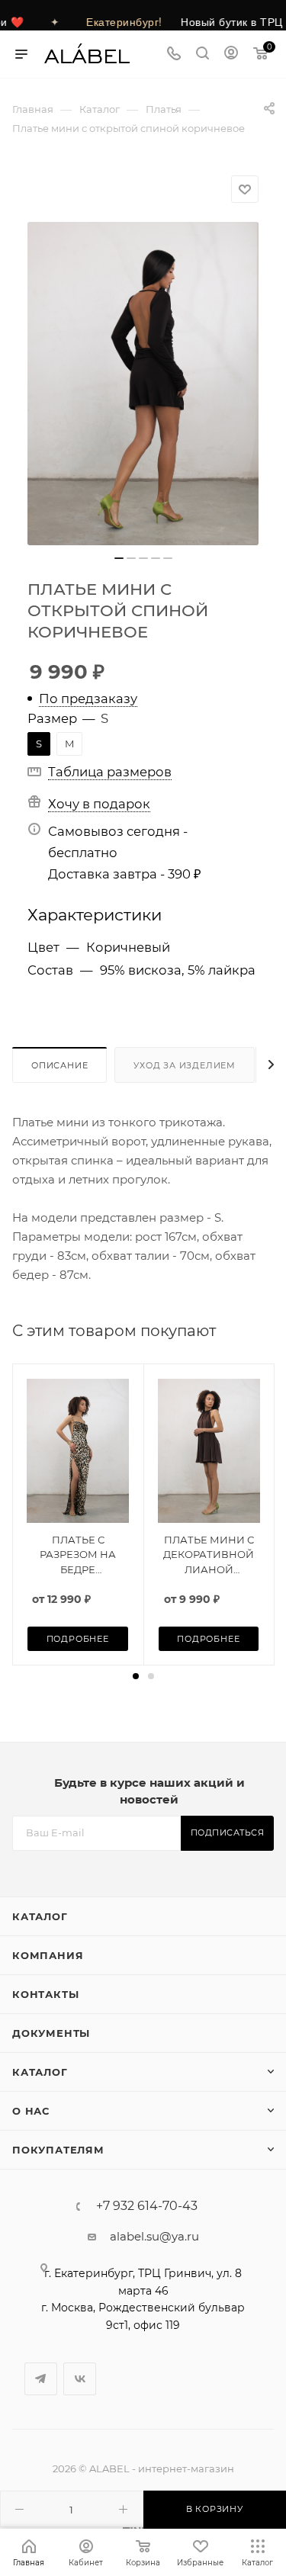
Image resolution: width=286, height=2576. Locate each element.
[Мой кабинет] (231, 55)
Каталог (40, 1916)
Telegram (41, 2379)
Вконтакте (80, 2379)
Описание (59, 1065)
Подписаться (228, 1832)
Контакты (45, 1994)
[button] (136, 1676)
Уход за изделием (185, 1065)
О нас (31, 2111)
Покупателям (58, 2150)
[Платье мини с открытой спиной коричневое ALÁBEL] (143, 384)
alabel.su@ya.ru (154, 2236)
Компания (48, 1955)
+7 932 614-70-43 (147, 2206)
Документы (51, 2033)
